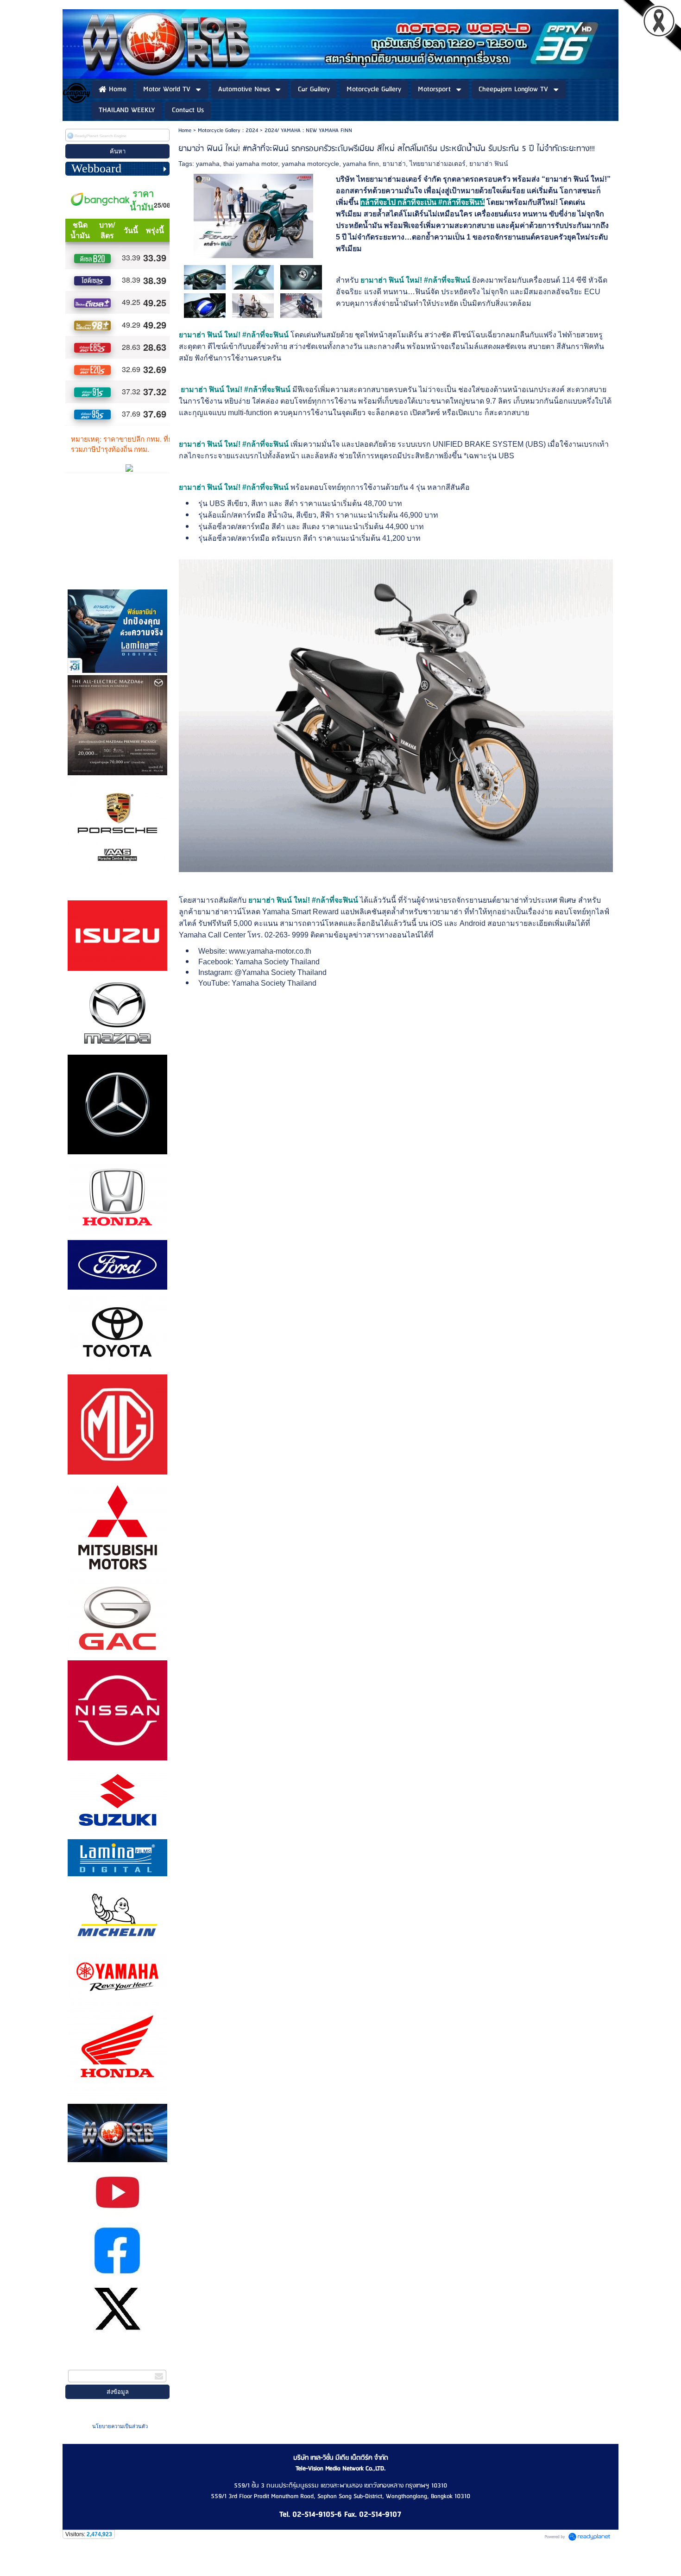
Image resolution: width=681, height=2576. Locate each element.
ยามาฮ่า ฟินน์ (489, 164)
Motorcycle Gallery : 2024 (228, 130)
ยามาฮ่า (394, 164)
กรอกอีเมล (83, 2364)
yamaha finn (361, 164)
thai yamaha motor (251, 164)
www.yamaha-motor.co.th (270, 951)
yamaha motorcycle (310, 164)
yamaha (208, 164)
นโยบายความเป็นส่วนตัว (120, 2426)
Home (185, 130)
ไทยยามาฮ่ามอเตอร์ (438, 164)
